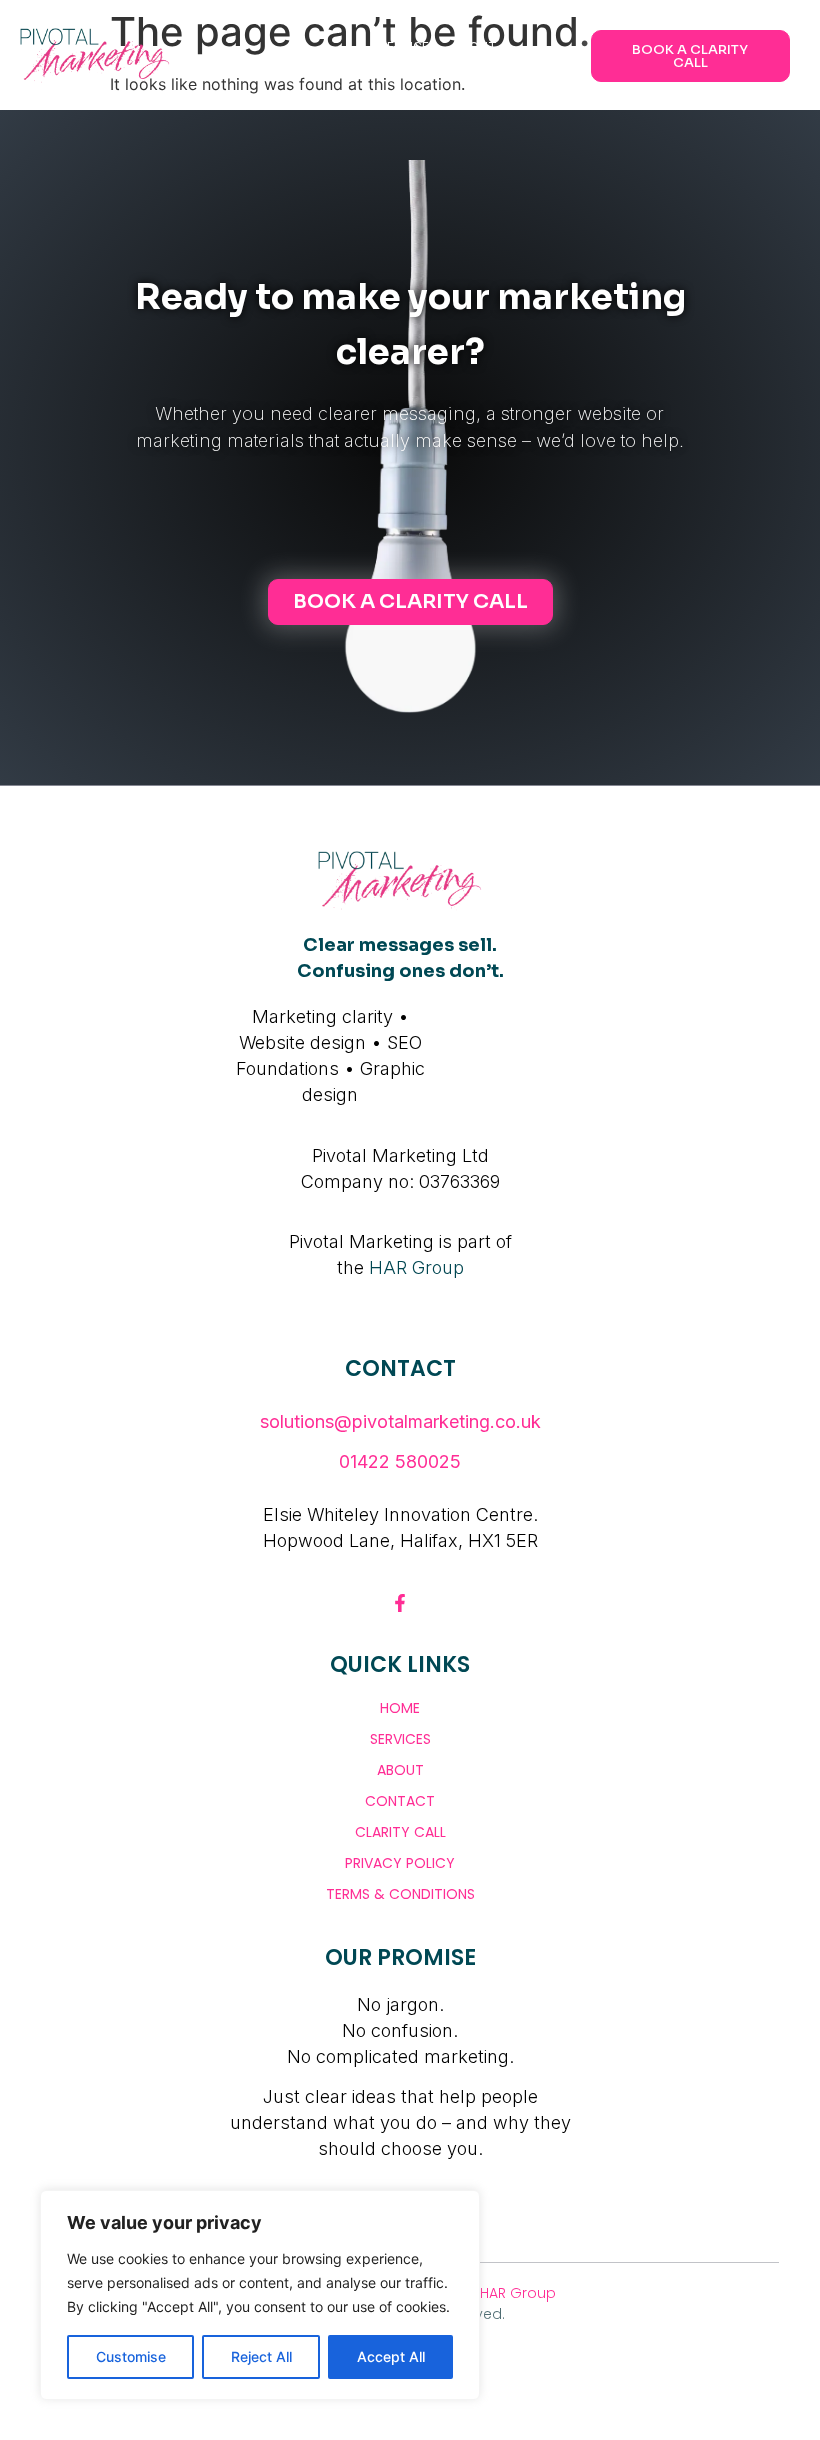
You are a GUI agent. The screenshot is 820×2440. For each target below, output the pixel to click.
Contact (400, 1801)
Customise (131, 2356)
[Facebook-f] (400, 1603)
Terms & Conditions (400, 1894)
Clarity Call (400, 1832)
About (400, 1770)
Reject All (261, 2356)
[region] (260, 2295)
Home (400, 1708)
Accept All (391, 2356)
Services (400, 1739)
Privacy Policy (400, 1863)
